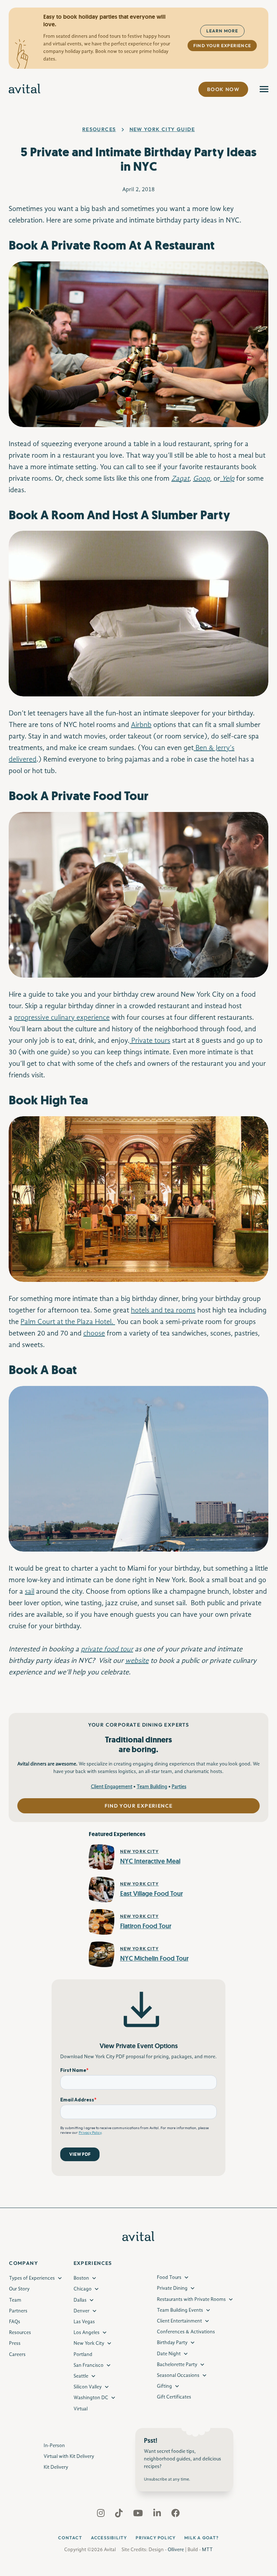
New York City (89, 2343)
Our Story (19, 2289)
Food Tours (169, 2277)
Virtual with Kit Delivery (69, 2456)
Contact (70, 2538)
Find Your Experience (222, 46)
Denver (82, 2311)
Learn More (222, 31)
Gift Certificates (174, 2397)
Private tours (150, 1041)
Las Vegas (84, 2322)
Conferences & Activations (186, 2332)
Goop (201, 479)
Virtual (81, 2409)
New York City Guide (162, 129)
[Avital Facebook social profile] (176, 2515)
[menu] (264, 89)
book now (223, 89)
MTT (207, 2550)
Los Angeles (87, 2333)
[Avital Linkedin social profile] (158, 2515)
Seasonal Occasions (178, 2375)
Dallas (80, 2300)
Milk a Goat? (201, 2538)
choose (94, 1334)
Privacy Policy (156, 2538)
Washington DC (91, 2398)
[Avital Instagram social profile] (102, 2515)
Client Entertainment (179, 2321)
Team (15, 2300)
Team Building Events (180, 2310)
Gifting (164, 2386)
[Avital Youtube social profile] (139, 2515)
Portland (83, 2355)
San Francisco (89, 2365)
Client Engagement (112, 1787)
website (137, 1661)
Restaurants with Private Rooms (191, 2299)
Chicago (83, 2289)
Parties (179, 1787)
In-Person (54, 2446)
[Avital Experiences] (25, 89)
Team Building (152, 1787)
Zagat (180, 479)
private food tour (107, 1650)
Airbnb (141, 725)
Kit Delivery (56, 2467)
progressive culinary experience (62, 1018)
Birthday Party (172, 2343)
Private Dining (172, 2288)
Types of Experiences (32, 2278)
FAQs (15, 2322)
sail (30, 1592)
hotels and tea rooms (163, 1311)
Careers (17, 2355)
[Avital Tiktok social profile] (120, 2515)
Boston (81, 2278)
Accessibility (109, 2538)
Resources (99, 129)
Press (15, 2343)
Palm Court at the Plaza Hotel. (68, 1322)
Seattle (81, 2376)
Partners (18, 2311)
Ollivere (176, 2550)
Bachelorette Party (177, 2365)
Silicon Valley (88, 2387)
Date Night (169, 2354)
